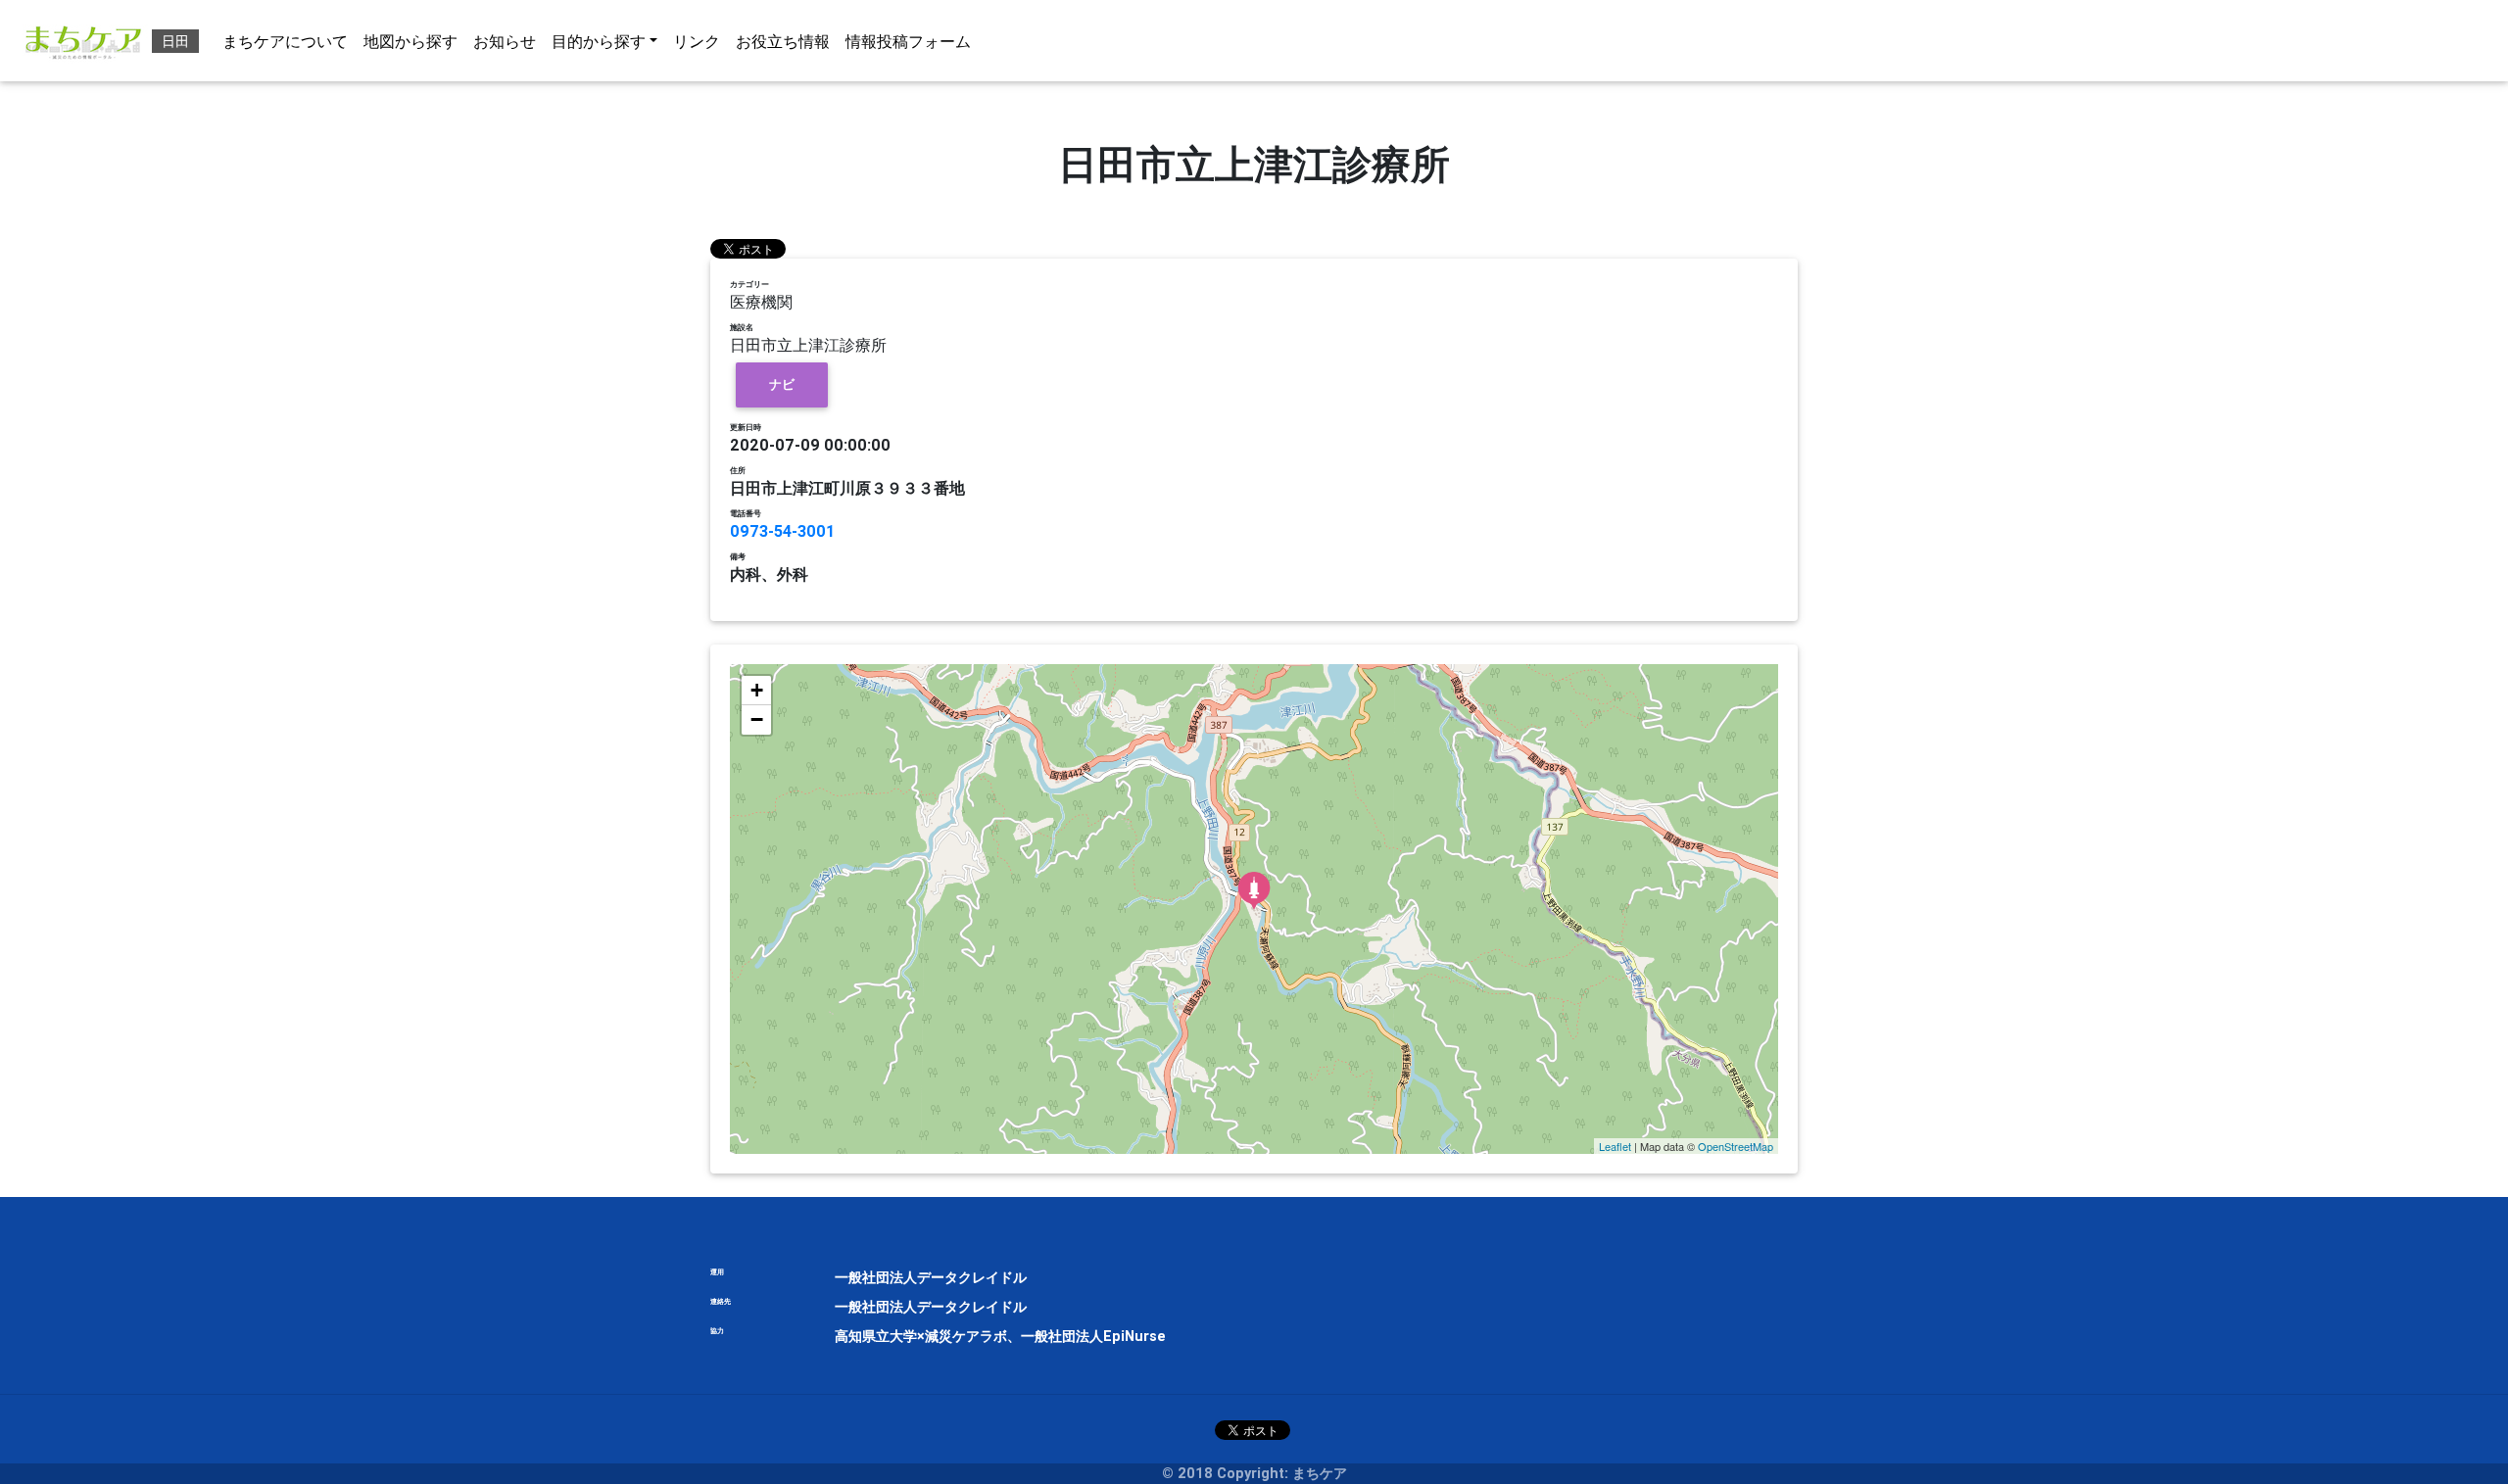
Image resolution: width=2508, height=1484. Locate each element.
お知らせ (505, 41)
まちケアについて (285, 41)
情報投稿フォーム (908, 41)
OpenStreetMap (1736, 1146)
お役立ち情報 (783, 41)
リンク (697, 41)
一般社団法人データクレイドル (931, 1277)
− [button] (757, 719)
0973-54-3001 (782, 531)
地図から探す (410, 41)
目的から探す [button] (599, 41)
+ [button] (757, 690)
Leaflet (1615, 1146)
